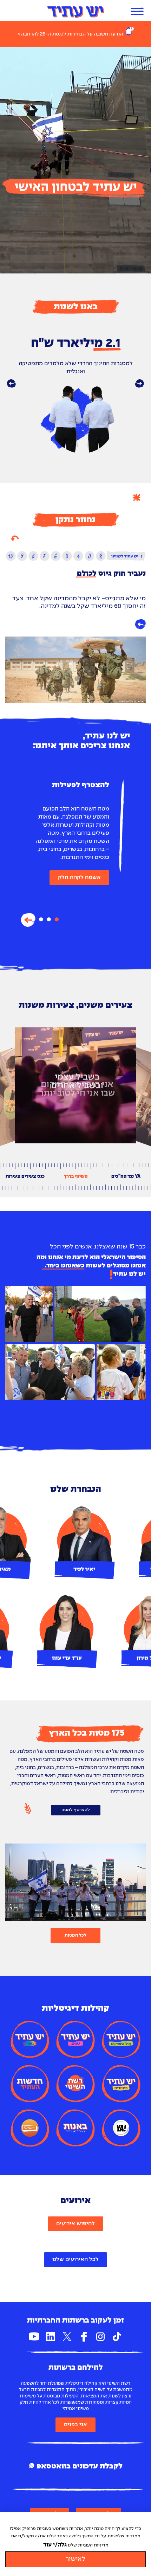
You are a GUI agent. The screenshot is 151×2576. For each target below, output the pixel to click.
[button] (11, 384)
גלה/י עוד (55, 2545)
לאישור (75, 2559)
